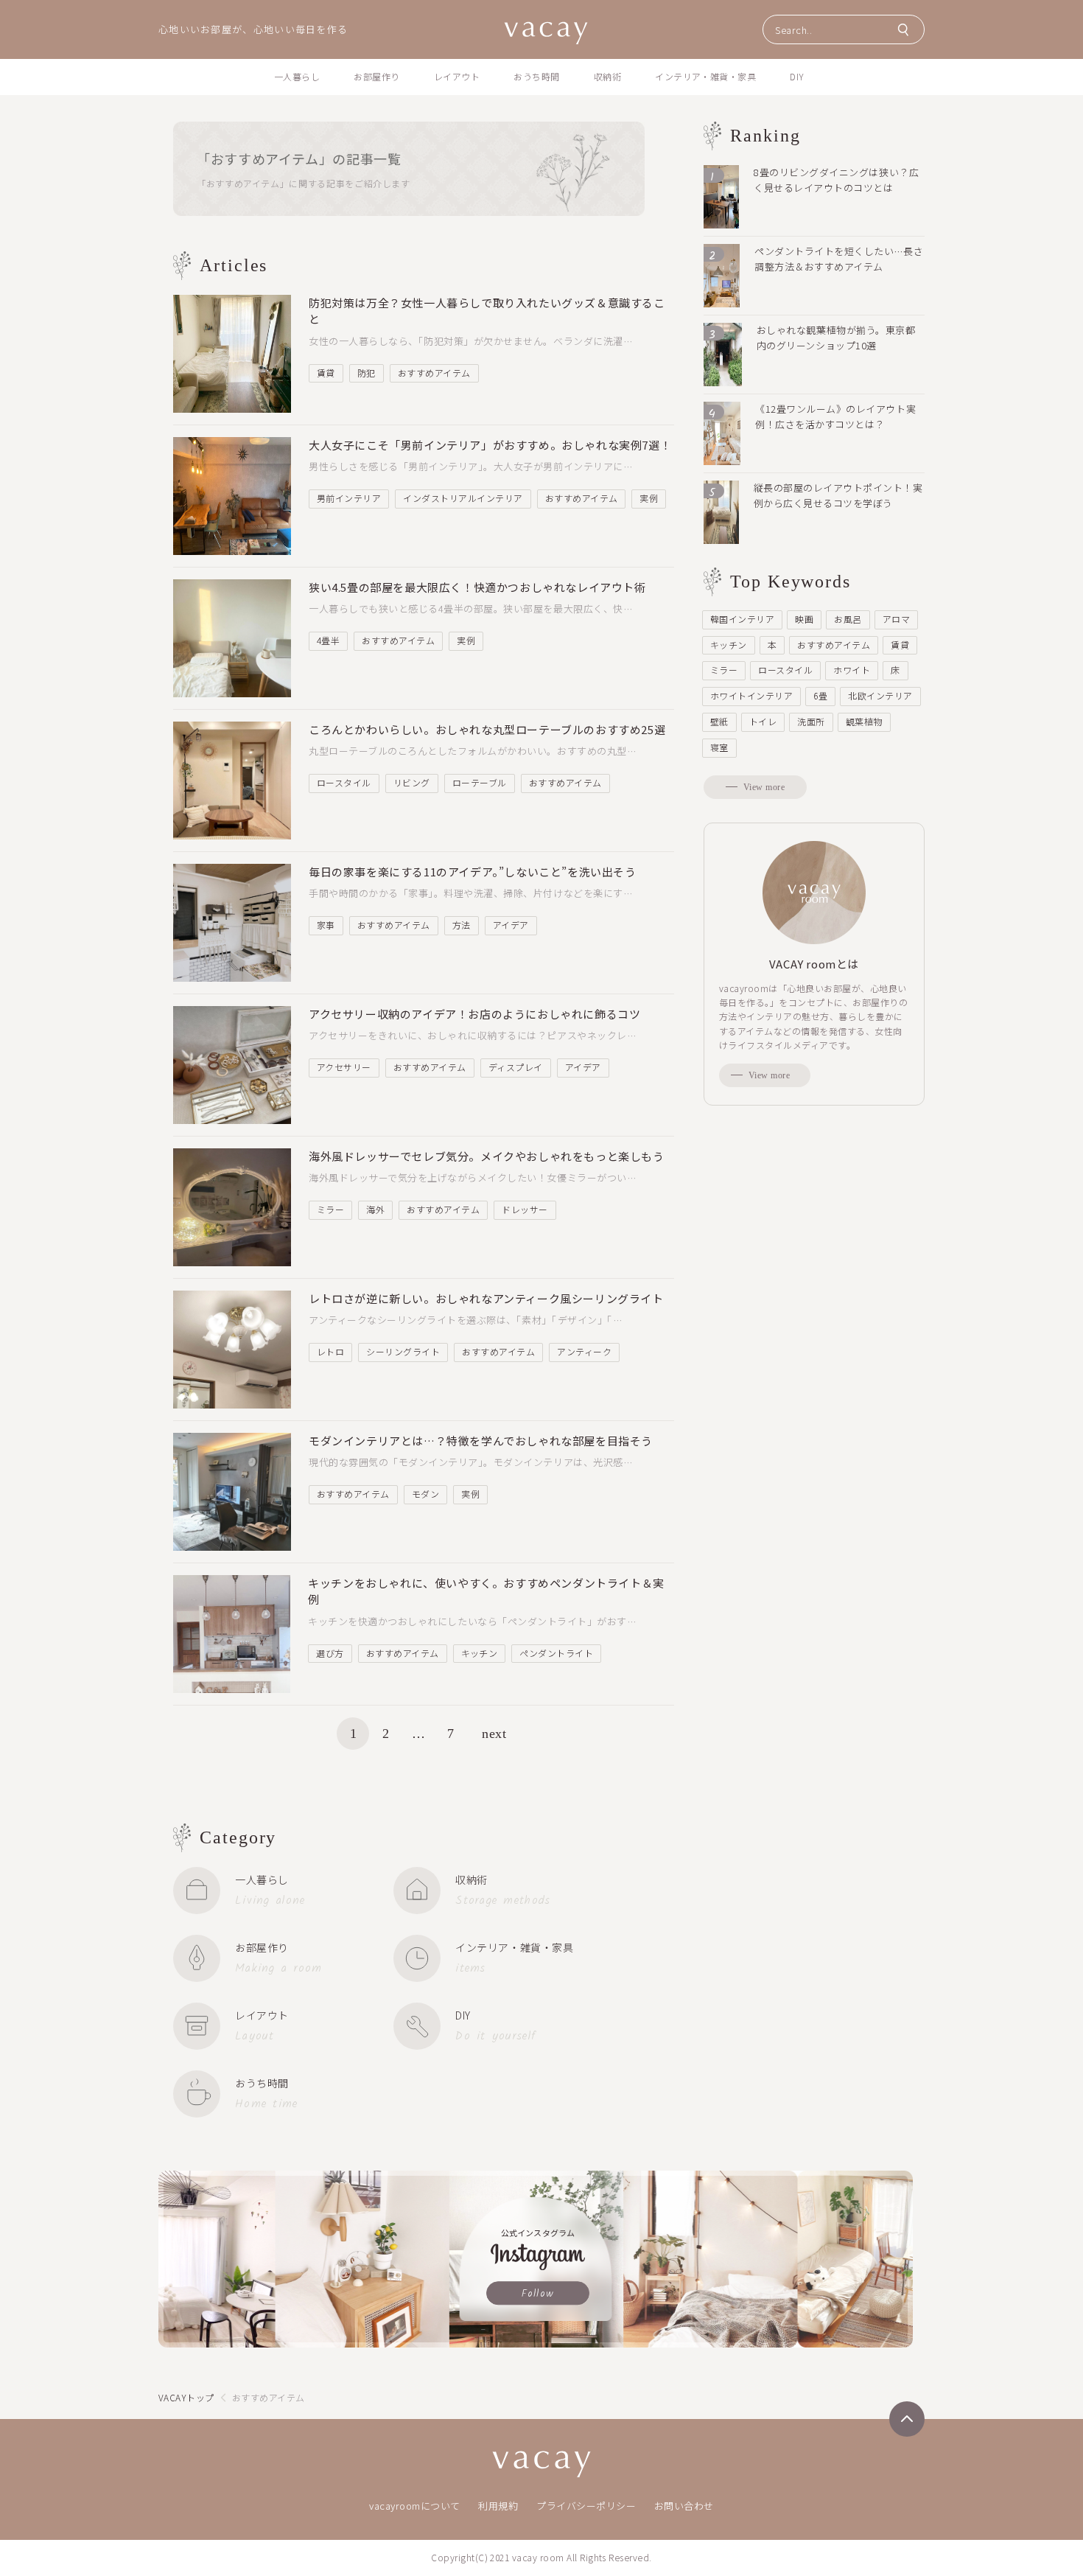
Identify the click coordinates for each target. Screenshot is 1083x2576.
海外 (375, 1209)
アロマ (896, 619)
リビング (412, 782)
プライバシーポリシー (586, 2506)
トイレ (763, 721)
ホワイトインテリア (751, 695)
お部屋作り (376, 76)
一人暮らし (297, 76)
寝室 (719, 747)
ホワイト (852, 670)
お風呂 (848, 619)
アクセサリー (344, 1067)
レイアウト (457, 76)
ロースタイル (344, 782)
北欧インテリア (880, 695)
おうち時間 (536, 76)
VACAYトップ (186, 2397)
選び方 (330, 1653)
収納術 (607, 76)
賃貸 (326, 373)
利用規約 (498, 2506)
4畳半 (328, 640)
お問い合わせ (684, 2506)
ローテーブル (480, 782)
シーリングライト (403, 1351)
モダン (425, 1494)
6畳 (820, 695)
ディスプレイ (516, 1067)
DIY (797, 76)
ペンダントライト (556, 1653)
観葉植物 (864, 721)
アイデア (511, 925)
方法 (462, 925)
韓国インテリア (742, 619)
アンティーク (584, 1351)
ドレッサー (525, 1209)
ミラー (330, 1209)
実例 (649, 498)
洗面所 (811, 721)
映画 (804, 619)
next (494, 1734)
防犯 (367, 373)
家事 (326, 925)
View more (764, 787)
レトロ (330, 1351)
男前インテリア (349, 498)
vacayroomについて (415, 2506)
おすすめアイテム (434, 373)
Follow (538, 2294)
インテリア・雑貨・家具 (705, 76)
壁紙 (719, 721)
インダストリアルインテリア (463, 498)
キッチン (480, 1653)
